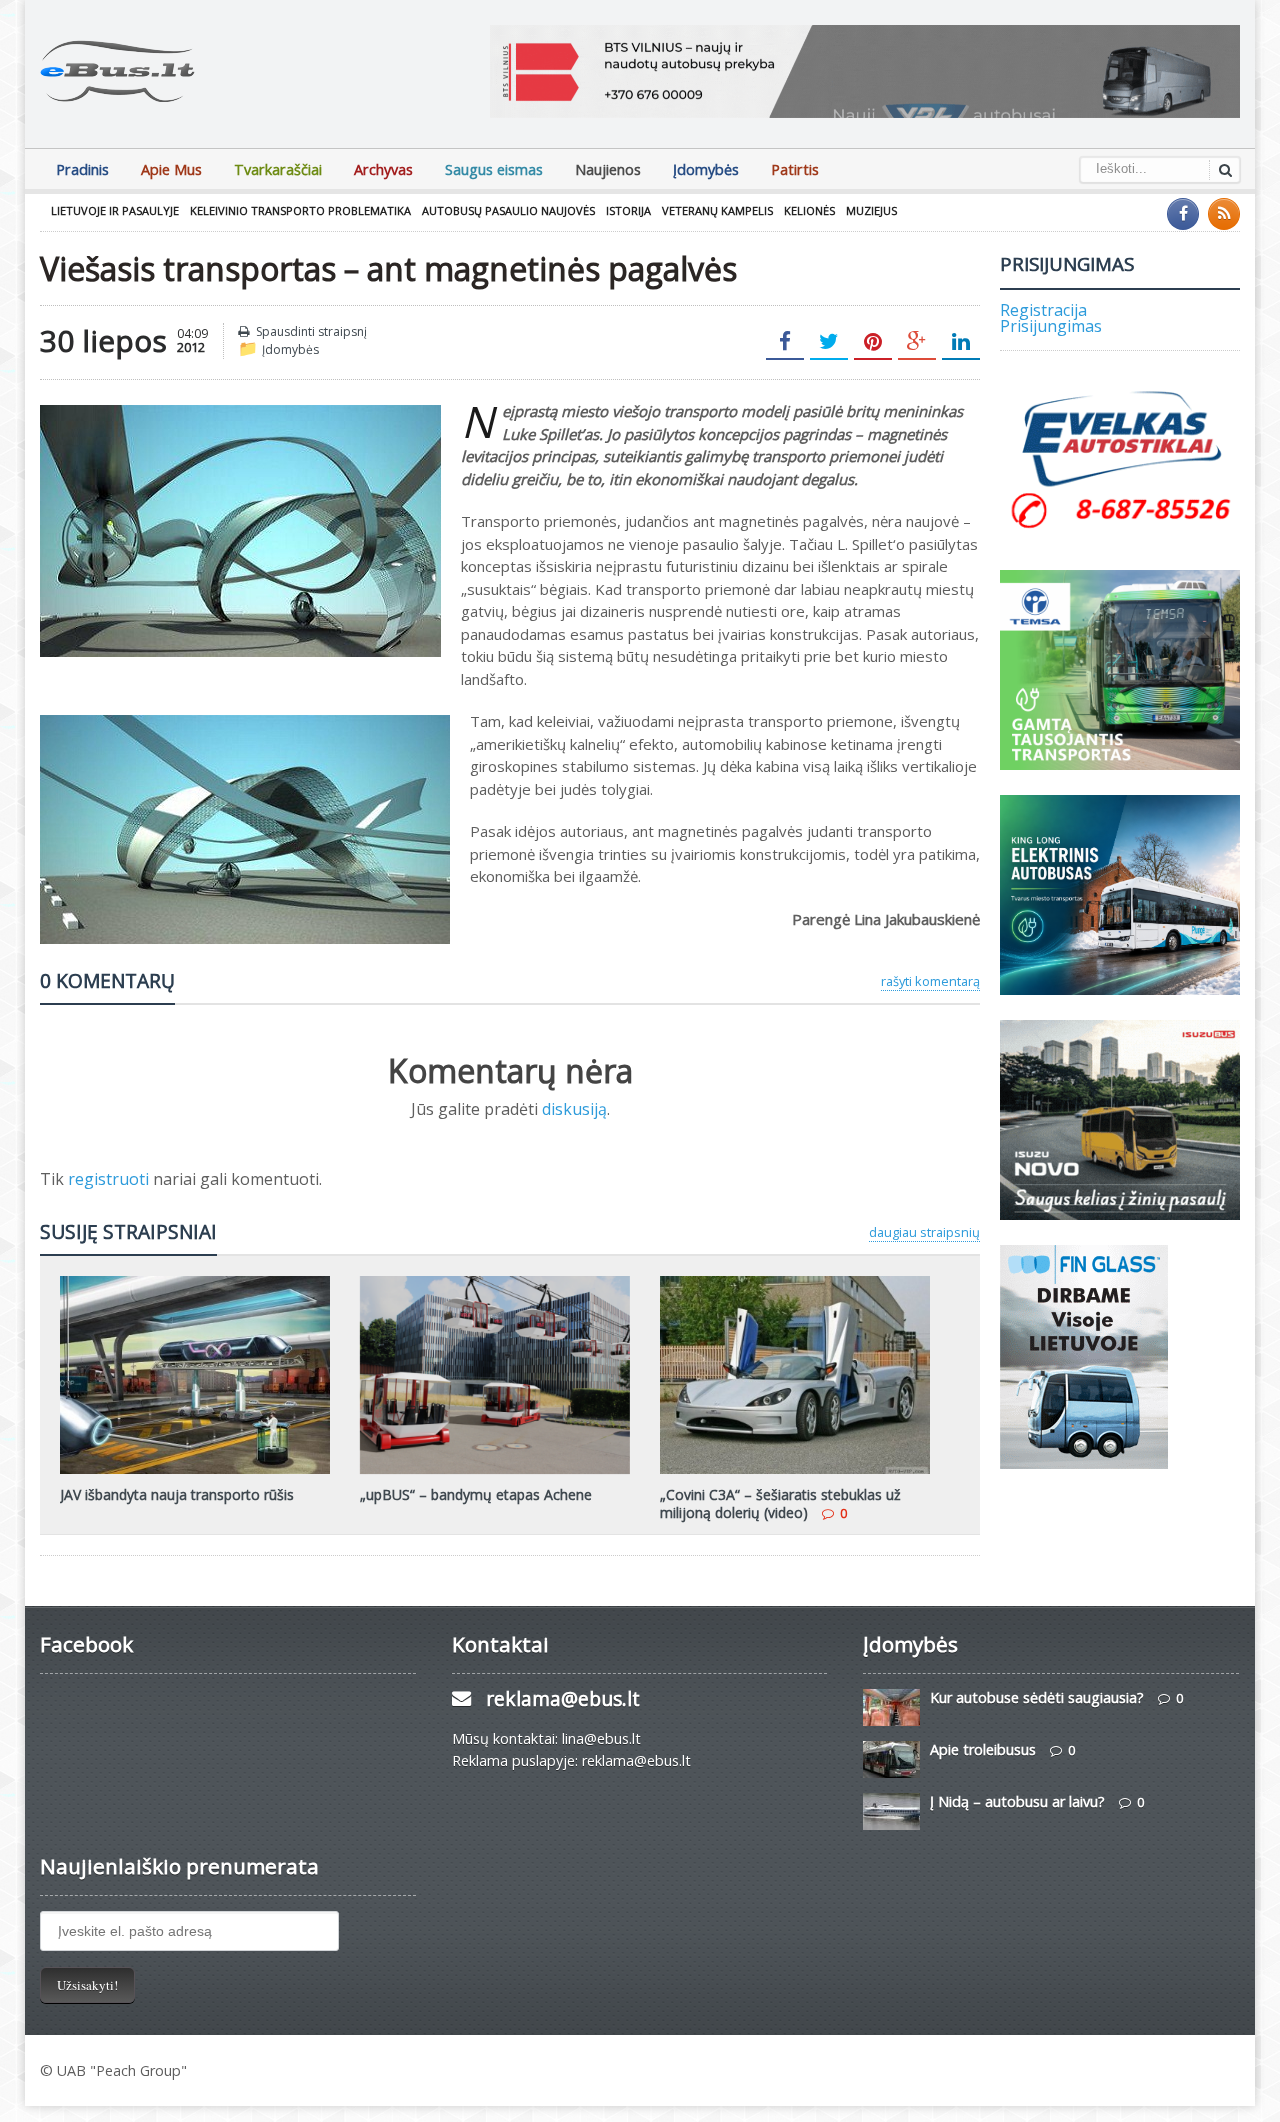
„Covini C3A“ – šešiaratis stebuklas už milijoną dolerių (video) (780, 1503)
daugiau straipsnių (924, 1232)
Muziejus (871, 210)
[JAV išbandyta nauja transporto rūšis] (195, 1283)
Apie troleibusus (983, 1749)
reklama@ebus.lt (563, 1698)
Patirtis (795, 169)
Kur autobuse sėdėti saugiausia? (1037, 1697)
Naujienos (608, 169)
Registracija (1043, 310)
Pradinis (82, 169)
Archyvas (383, 169)
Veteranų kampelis (717, 210)
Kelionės (809, 210)
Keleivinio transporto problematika (300, 210)
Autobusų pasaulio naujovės (508, 210)
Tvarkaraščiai (278, 169)
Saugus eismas (494, 169)
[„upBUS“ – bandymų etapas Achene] (495, 1283)
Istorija (628, 210)
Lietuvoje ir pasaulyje (115, 210)
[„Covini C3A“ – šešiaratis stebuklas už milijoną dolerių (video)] (795, 1283)
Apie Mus (171, 169)
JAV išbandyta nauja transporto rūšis (177, 1494)
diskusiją (574, 1109)
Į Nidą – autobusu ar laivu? (1017, 1801)
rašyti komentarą (930, 981)
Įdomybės (706, 169)
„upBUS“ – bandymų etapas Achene (476, 1494)
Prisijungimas (1051, 326)
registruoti (110, 1179)
